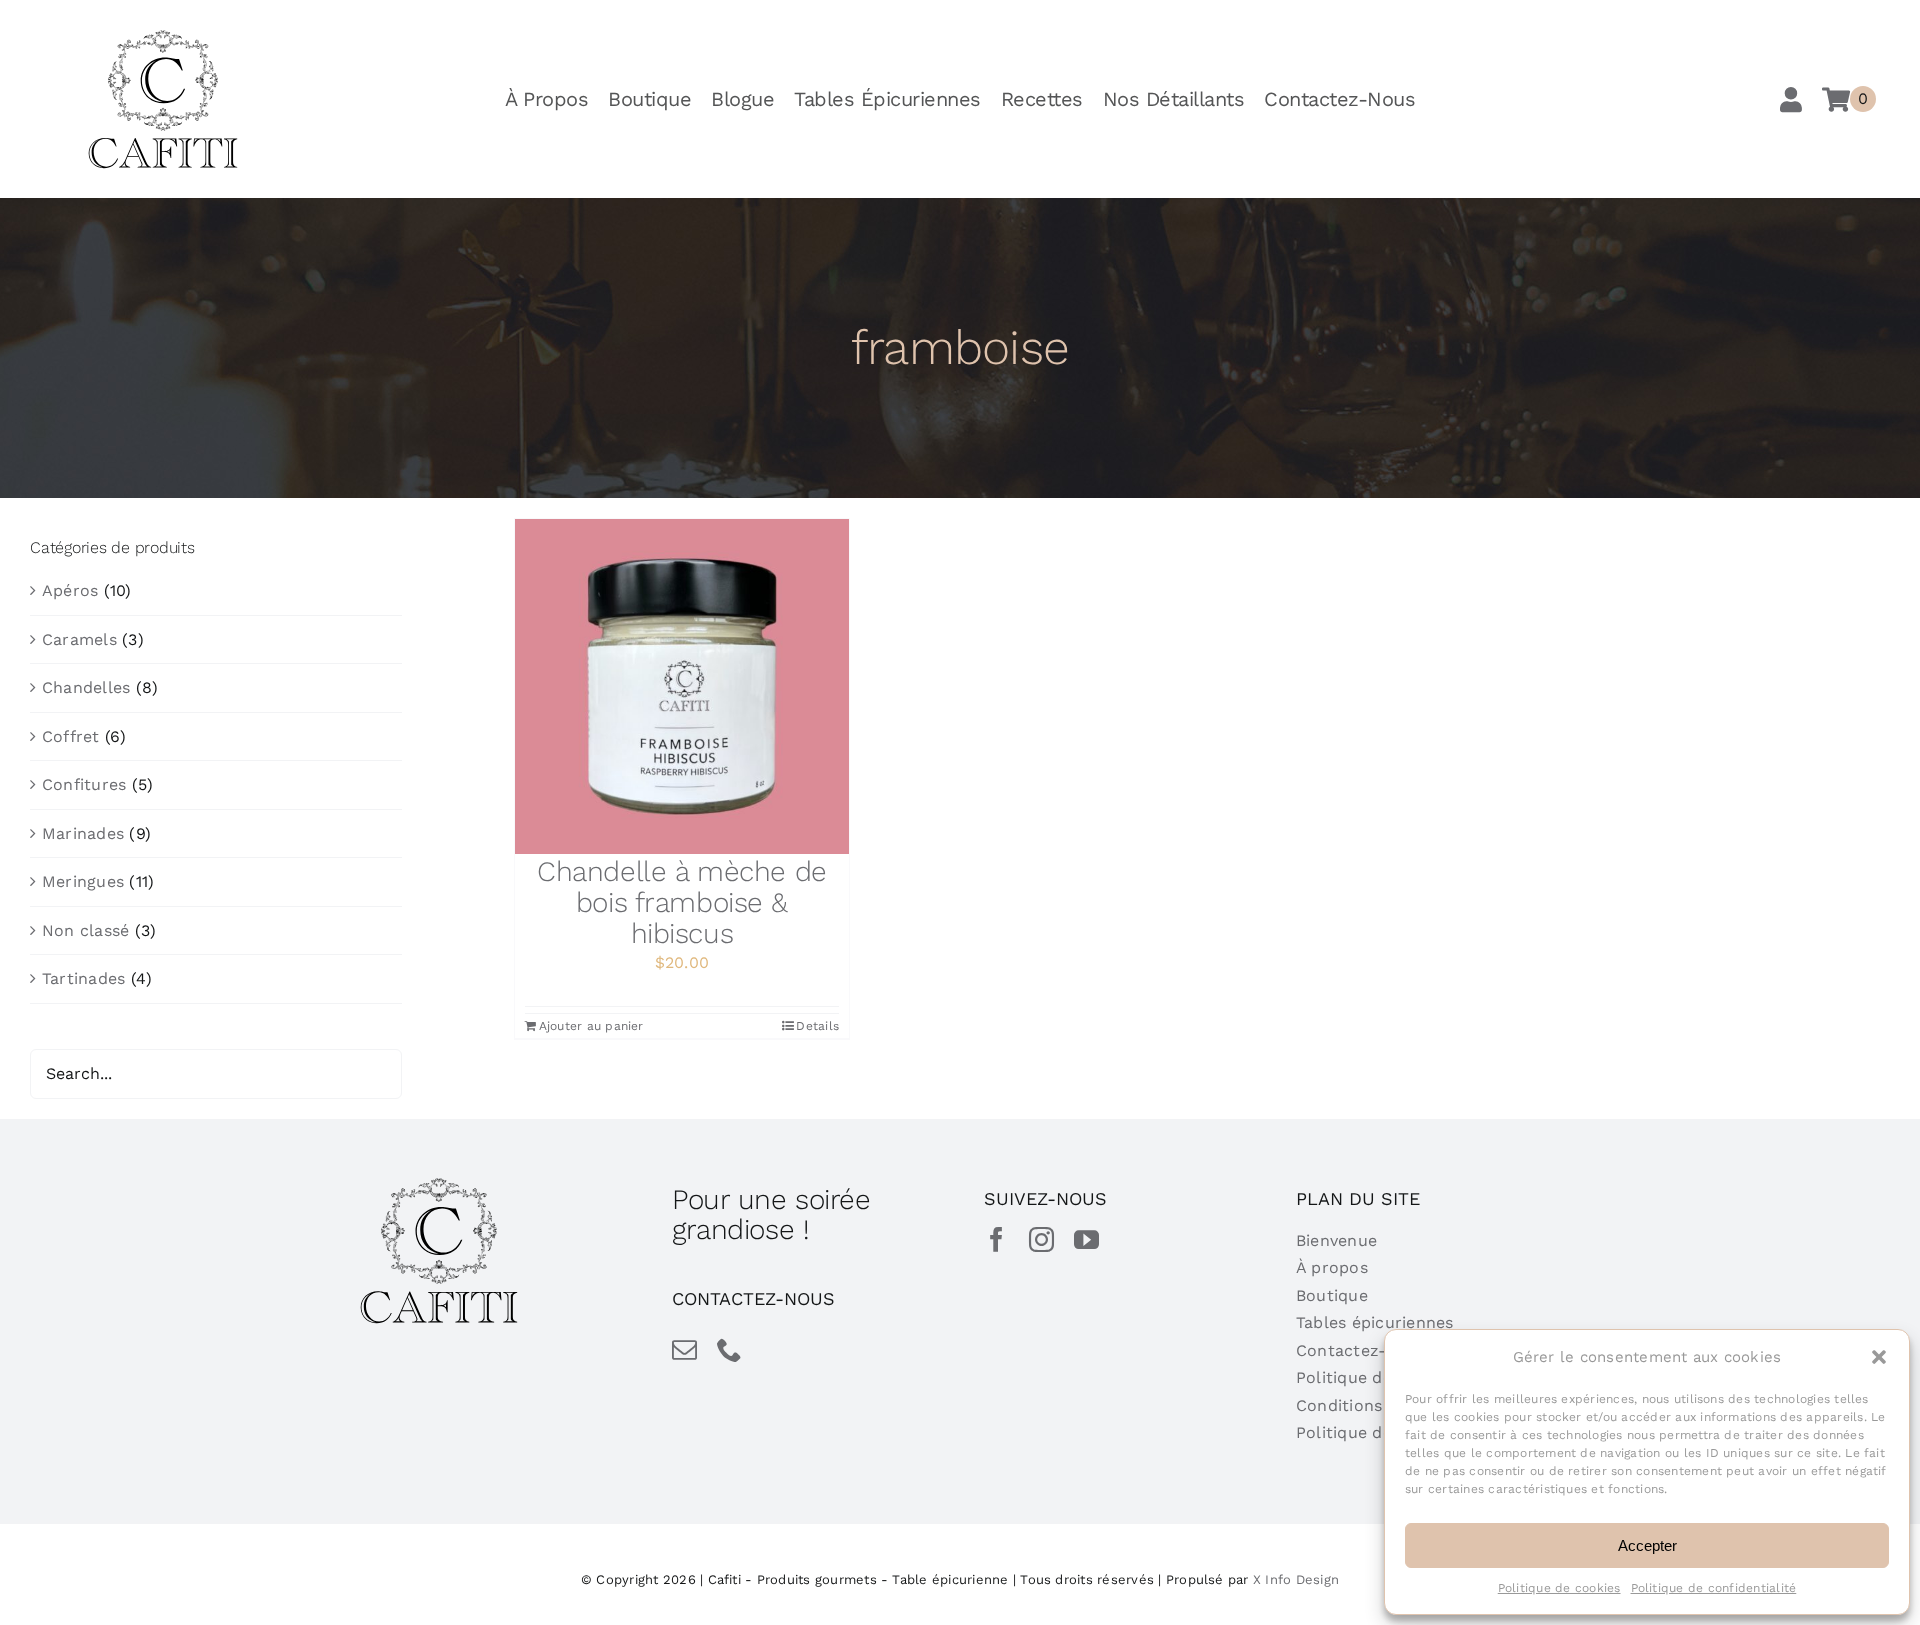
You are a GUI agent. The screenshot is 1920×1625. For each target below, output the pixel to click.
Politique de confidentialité (1714, 1588)
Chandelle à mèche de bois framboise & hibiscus (682, 902)
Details (817, 1026)
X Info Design (1296, 1579)
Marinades (83, 833)
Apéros (70, 590)
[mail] (684, 1349)
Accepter (1647, 1545)
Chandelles (86, 687)
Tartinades (83, 978)
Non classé (85, 930)
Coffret (71, 736)
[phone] (729, 1349)
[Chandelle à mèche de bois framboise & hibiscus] (682, 686)
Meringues (83, 881)
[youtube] (1086, 1239)
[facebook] (996, 1239)
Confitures (84, 784)
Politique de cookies (1559, 1588)
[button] (1879, 1357)
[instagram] (1041, 1239)
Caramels (79, 639)
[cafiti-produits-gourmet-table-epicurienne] (163, 36)
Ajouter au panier (591, 1026)
